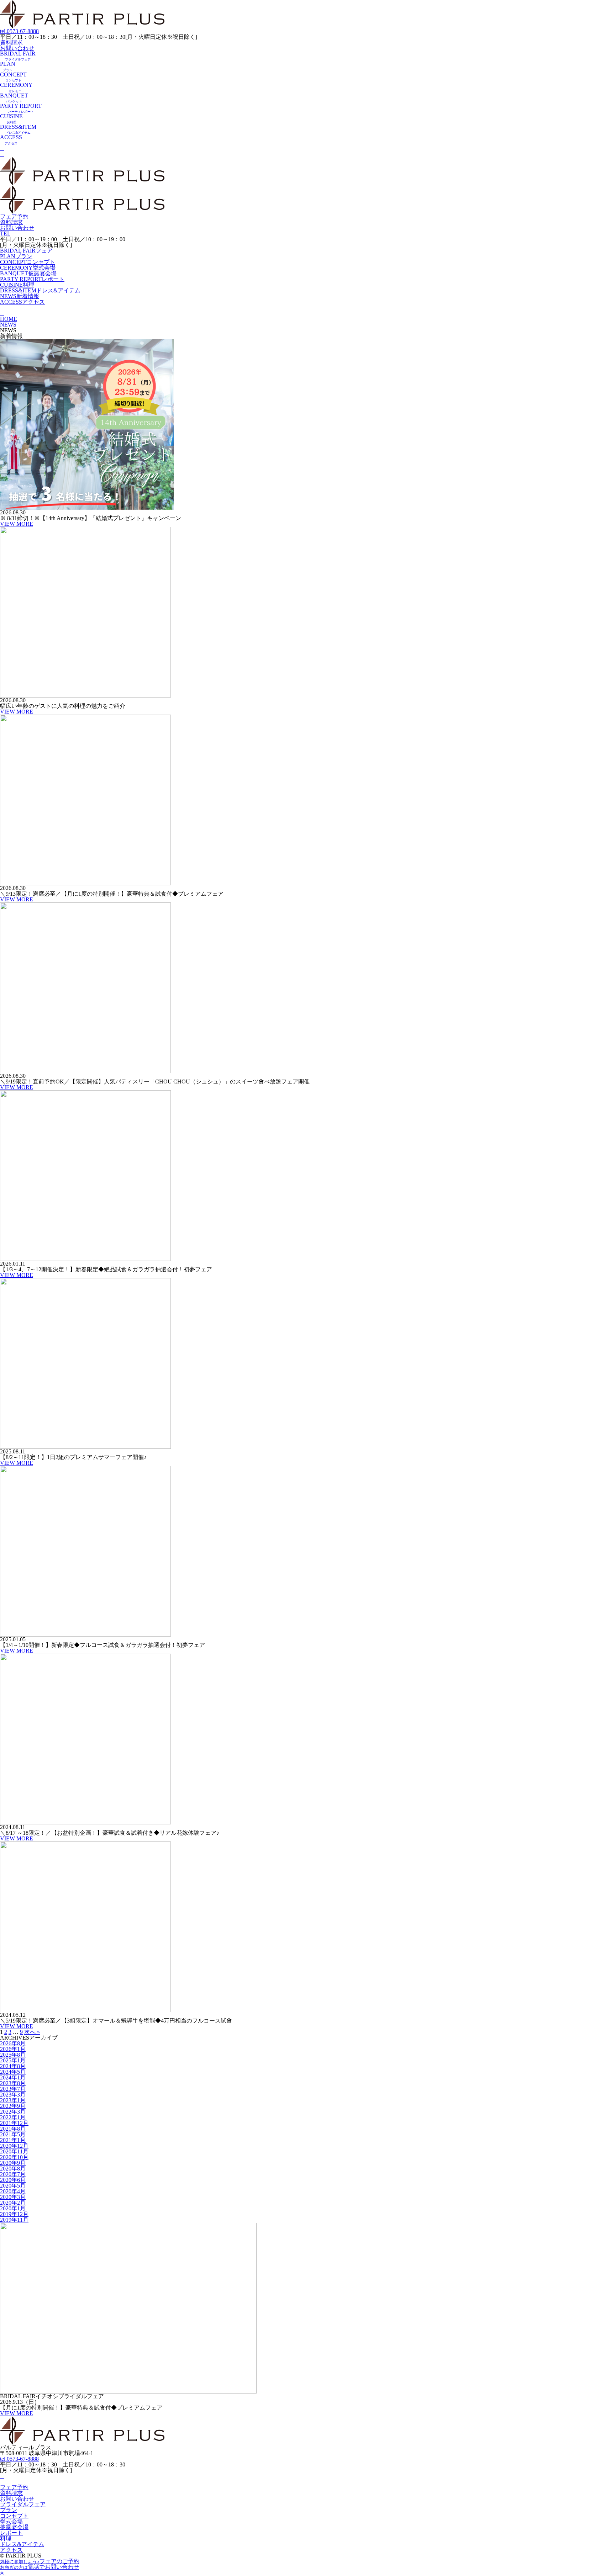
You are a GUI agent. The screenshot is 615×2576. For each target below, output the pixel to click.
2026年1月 (13, 2049)
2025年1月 (13, 2060)
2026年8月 (13, 2043)
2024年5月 (13, 2072)
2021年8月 (13, 2129)
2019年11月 (14, 2220)
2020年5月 (13, 2186)
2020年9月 (13, 2163)
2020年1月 (13, 2208)
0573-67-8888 (19, 31)
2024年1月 (13, 2077)
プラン (16, 256)
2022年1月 (13, 2117)
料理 (17, 285)
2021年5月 (13, 2134)
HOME (9, 319)
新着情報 (20, 296)
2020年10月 (14, 2157)
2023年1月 (13, 2100)
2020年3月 (13, 2197)
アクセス (22, 302)
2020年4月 (13, 2191)
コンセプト (28, 262)
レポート (32, 279)
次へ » (32, 2032)
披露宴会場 (28, 273)
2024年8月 (13, 2066)
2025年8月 (13, 2055)
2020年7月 (13, 2174)
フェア (26, 251)
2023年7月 (13, 2089)
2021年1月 (13, 2140)
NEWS (8, 325)
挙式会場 (28, 268)
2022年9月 (13, 2106)
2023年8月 (13, 2083)
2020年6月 (13, 2180)
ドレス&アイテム (40, 290)
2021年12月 (14, 2123)
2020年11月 (14, 2151)
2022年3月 (13, 2112)
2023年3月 (13, 2095)
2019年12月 (14, 2214)
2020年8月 (13, 2169)
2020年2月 (13, 2203)
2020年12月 (14, 2146)
